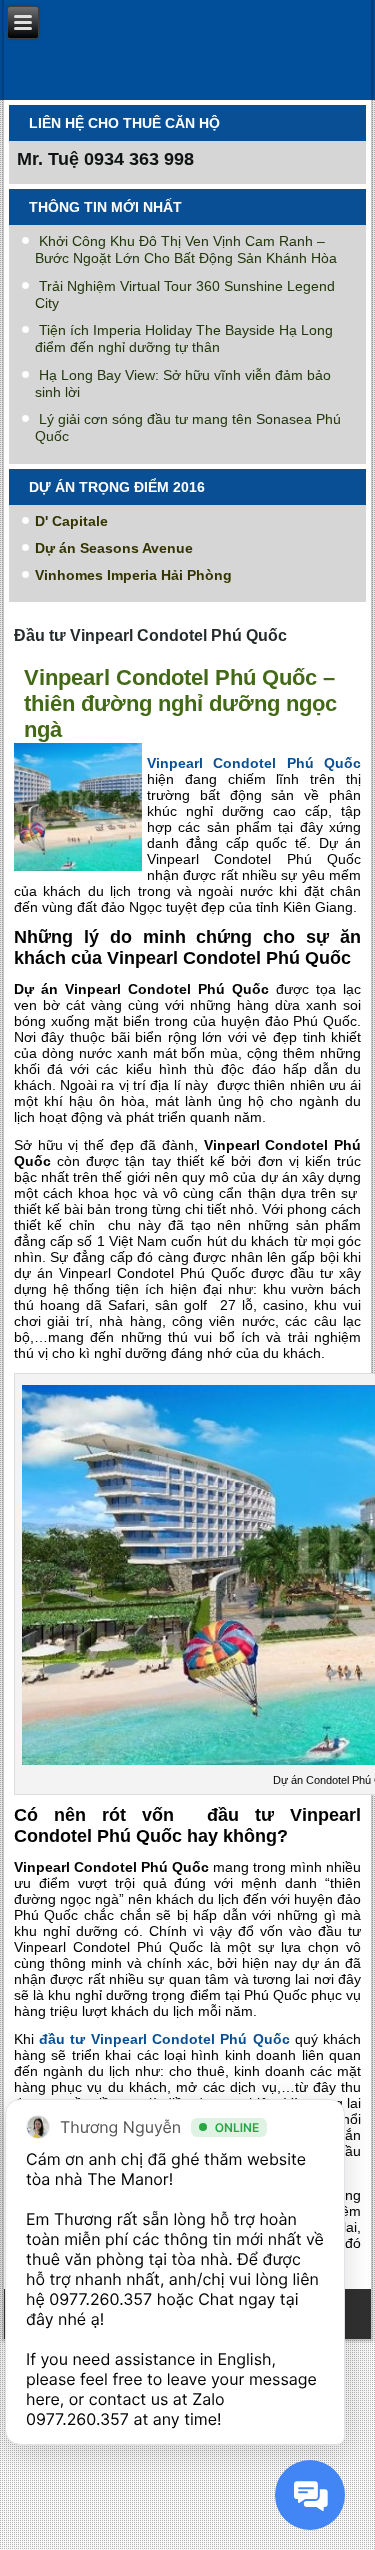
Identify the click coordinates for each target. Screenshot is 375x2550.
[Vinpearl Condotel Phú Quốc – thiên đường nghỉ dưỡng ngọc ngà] (80, 871)
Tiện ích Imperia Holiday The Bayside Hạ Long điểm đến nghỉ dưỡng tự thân (184, 338)
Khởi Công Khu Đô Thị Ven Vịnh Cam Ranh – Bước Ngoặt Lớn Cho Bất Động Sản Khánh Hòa (186, 249)
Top (352, 2522)
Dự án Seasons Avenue (114, 548)
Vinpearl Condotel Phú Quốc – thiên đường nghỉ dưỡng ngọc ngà (180, 703)
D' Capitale (71, 521)
